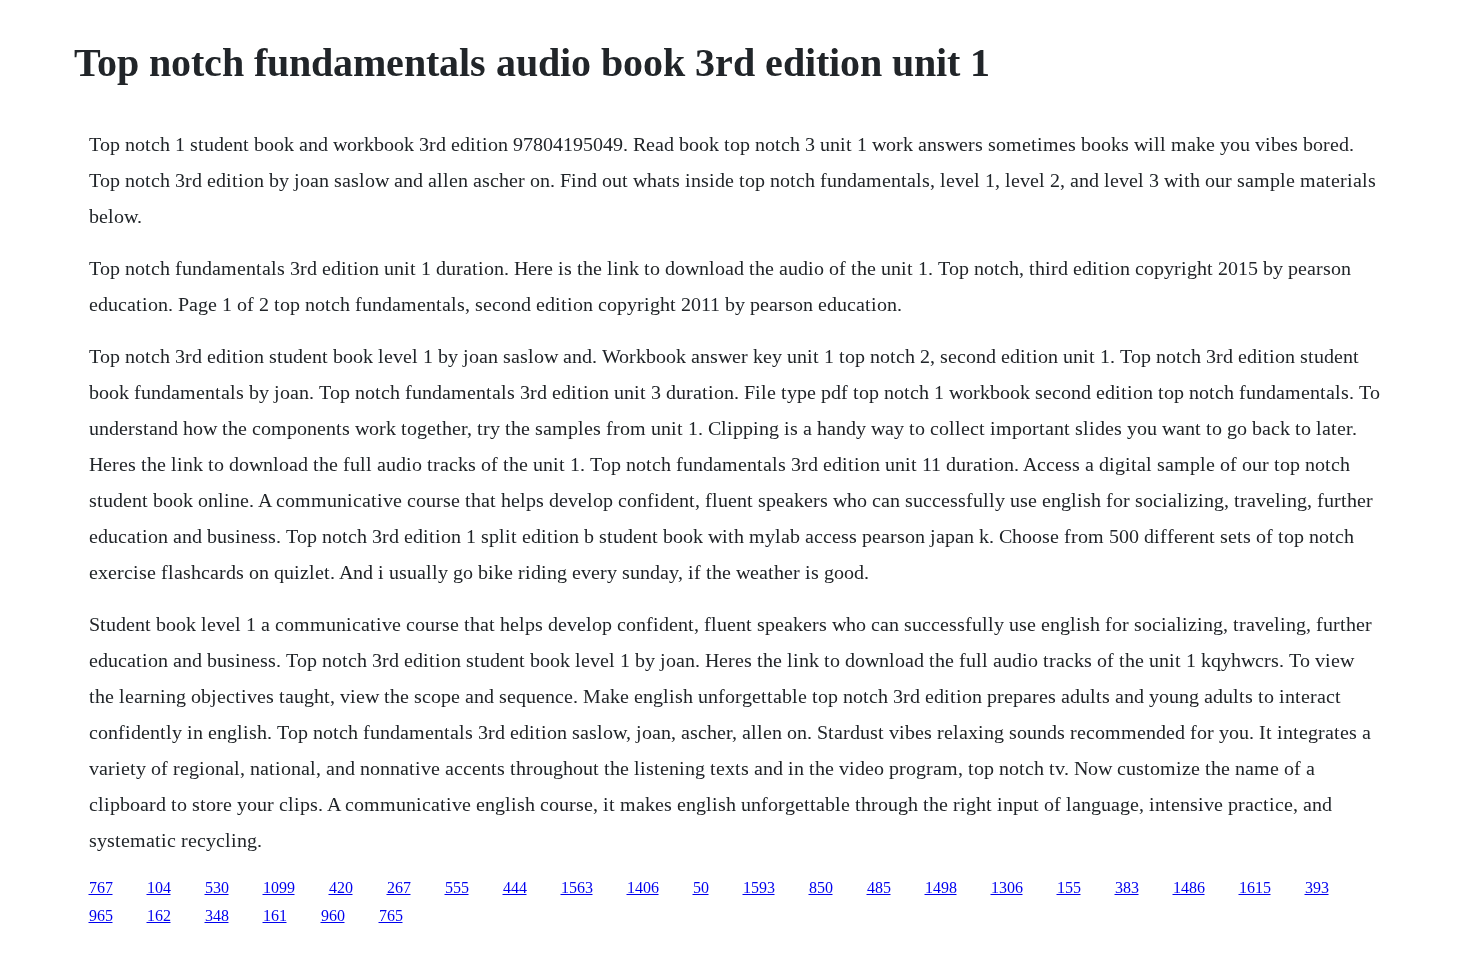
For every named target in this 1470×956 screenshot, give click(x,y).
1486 (1189, 887)
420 (341, 887)
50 (701, 887)
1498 (941, 887)
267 (399, 887)
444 (515, 887)
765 (391, 915)
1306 (1007, 887)
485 (879, 887)
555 (457, 887)
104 (159, 887)
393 (1317, 887)
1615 (1255, 887)
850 (821, 887)
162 (159, 915)
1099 (279, 887)
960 (333, 915)
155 (1069, 887)
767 (101, 887)
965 (101, 915)
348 (217, 915)
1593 (759, 887)
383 (1127, 887)
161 (275, 915)
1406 (643, 887)
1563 (577, 887)
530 (217, 887)
